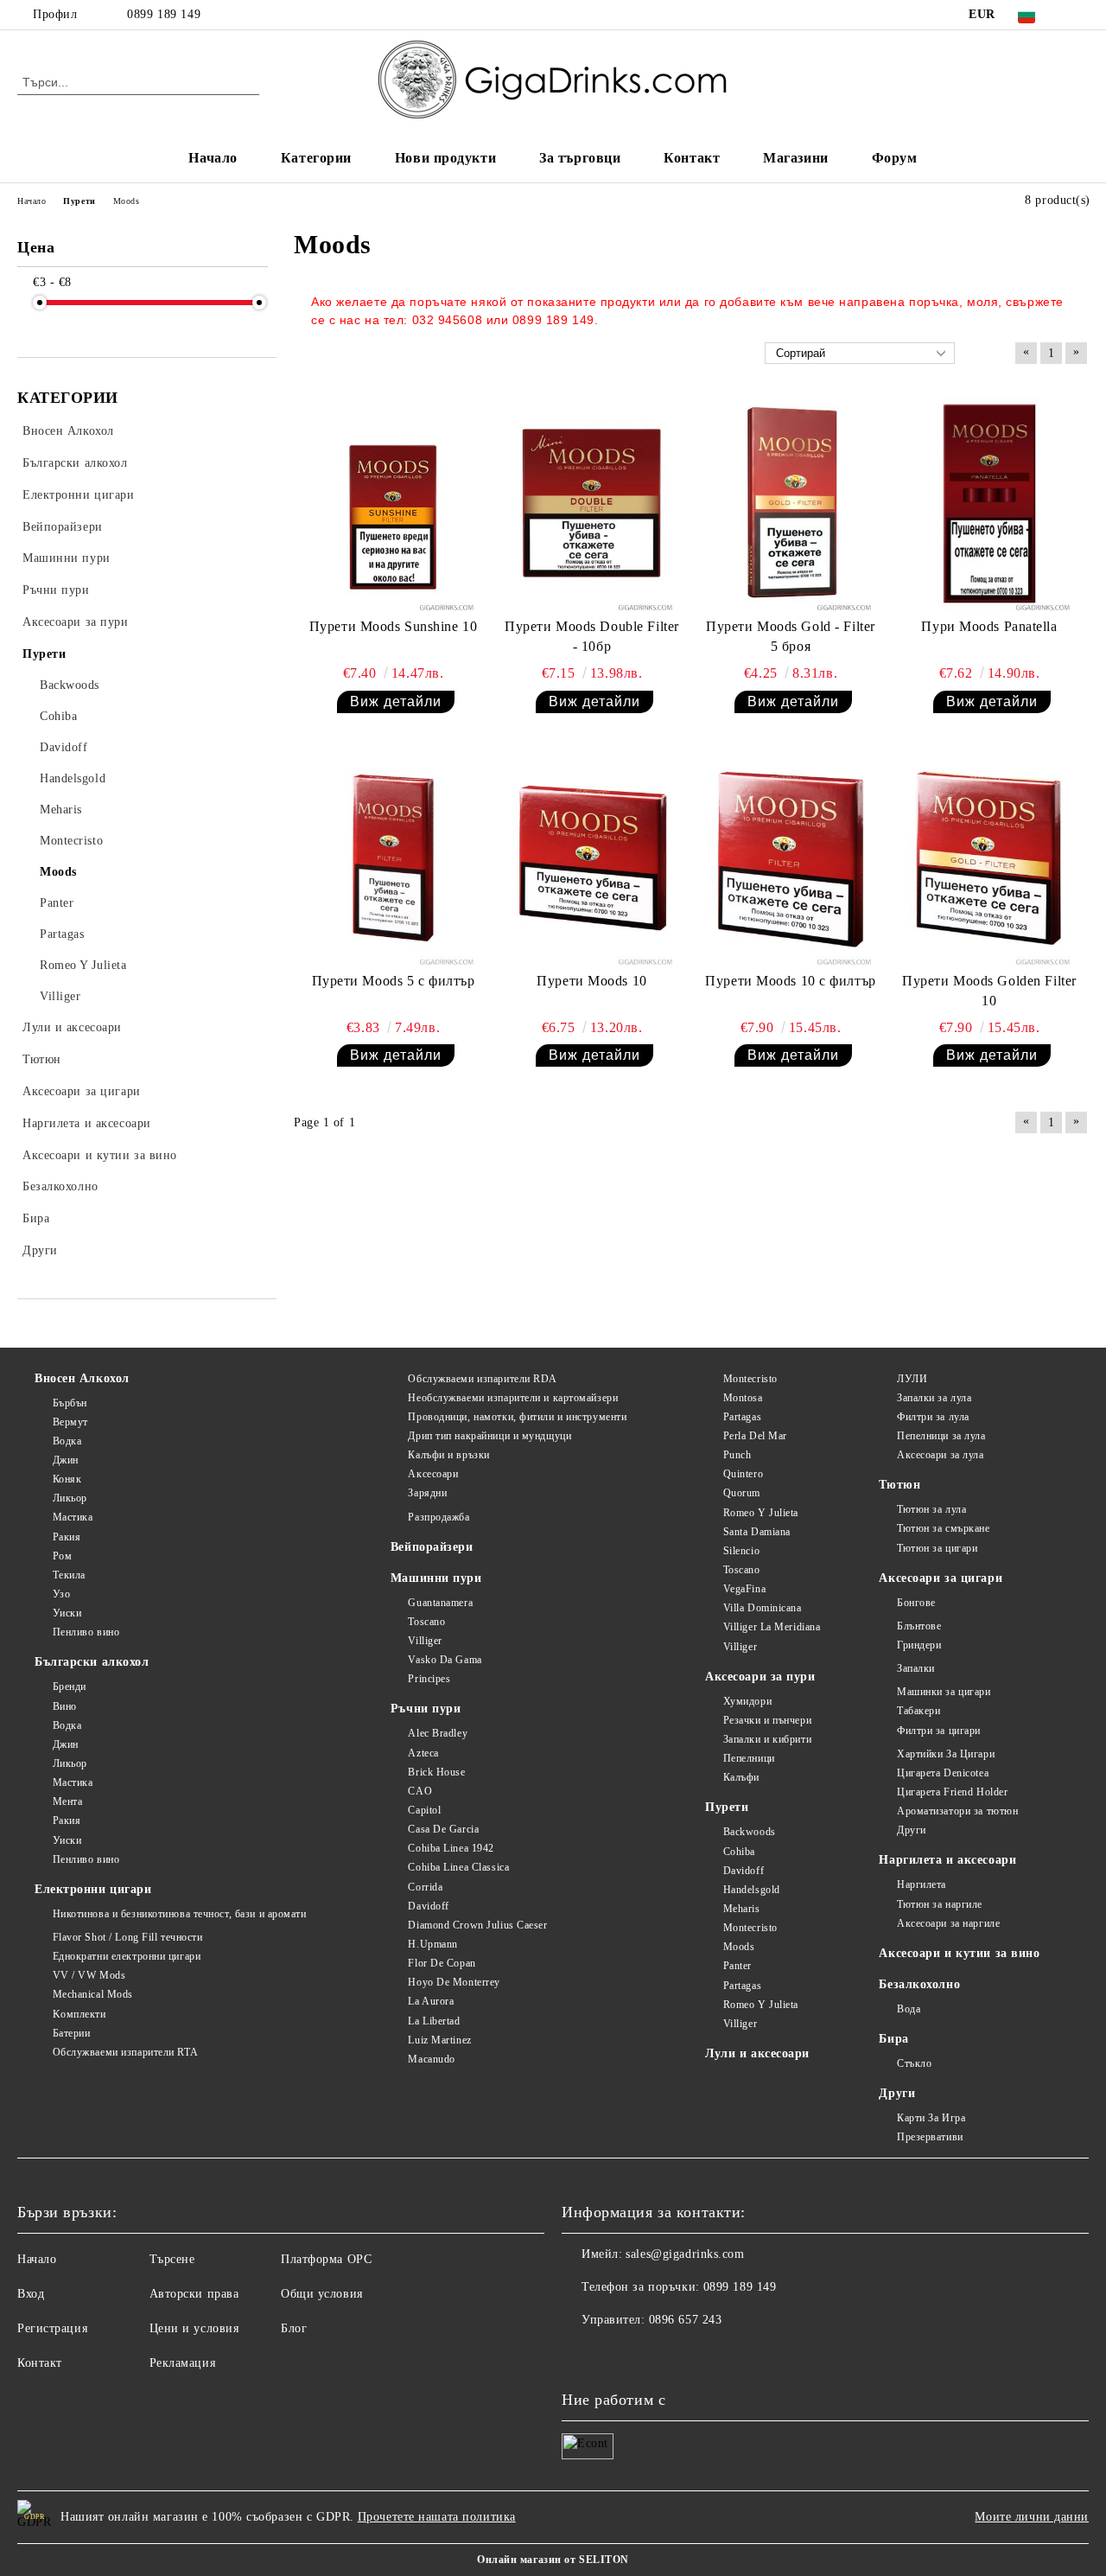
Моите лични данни (1032, 2517)
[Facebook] (1079, 15)
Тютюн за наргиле (940, 1904)
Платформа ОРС (326, 2259)
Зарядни (427, 1493)
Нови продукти (445, 158)
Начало (213, 158)
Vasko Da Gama (445, 1660)
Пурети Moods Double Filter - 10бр (592, 636)
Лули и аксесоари (757, 2053)
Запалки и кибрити (767, 1739)
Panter (737, 1966)
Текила (69, 1575)
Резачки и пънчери (767, 1720)
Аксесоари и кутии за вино (959, 1953)
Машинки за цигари (944, 1692)
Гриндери (919, 1645)
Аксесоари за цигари (941, 1578)
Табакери (918, 1711)
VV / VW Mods (89, 1975)
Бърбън (70, 1403)
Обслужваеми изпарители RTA (125, 2052)
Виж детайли (396, 701)
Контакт (692, 158)
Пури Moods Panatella (989, 626)
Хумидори (747, 1701)
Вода (909, 2009)
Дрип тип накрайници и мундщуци (489, 1436)
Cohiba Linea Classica (458, 1867)
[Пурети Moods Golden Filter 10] (989, 858)
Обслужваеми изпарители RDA (483, 1379)
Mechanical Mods (93, 1994)
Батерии (71, 2033)
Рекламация (183, 2363)
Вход (31, 2294)
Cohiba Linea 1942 (451, 1848)
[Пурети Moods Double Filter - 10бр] (592, 504)
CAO (420, 1791)
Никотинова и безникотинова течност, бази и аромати (180, 1914)
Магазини (795, 158)
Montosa (743, 1398)
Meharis (741, 1909)
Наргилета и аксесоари (947, 1860)
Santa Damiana (757, 1532)
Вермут (70, 1422)
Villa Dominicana (763, 1608)
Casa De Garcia (443, 1829)
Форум (895, 158)
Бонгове (916, 1603)
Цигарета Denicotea (943, 1773)
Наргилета (922, 1884)
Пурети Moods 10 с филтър (790, 981)
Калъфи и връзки (448, 1455)
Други (911, 1830)
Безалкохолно (919, 1984)
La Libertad (434, 2021)
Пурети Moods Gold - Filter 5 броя (791, 636)
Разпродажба (439, 1517)
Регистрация (52, 2328)
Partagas (742, 1417)
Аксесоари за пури (760, 1677)
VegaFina (744, 1589)
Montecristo (750, 1379)
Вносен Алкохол (82, 1378)
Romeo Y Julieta (761, 1513)
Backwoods (750, 1832)
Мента (67, 1801)
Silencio (741, 1551)
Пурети (727, 1807)
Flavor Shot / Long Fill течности (127, 1937)
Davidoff (428, 1906)
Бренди (70, 1687)
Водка (67, 1441)
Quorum (742, 1493)
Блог (294, 2328)
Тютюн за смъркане (943, 1528)
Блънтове (919, 1626)
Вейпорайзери (432, 1547)
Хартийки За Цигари (946, 1754)
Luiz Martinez (439, 2040)
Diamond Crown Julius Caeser (477, 1925)
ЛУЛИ (912, 1379)
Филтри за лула (933, 1417)
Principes (429, 1679)
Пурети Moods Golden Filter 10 (989, 991)
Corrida (425, 1887)
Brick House (436, 1772)
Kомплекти (79, 2014)
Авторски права (194, 2294)
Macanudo (431, 2059)
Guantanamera (440, 1603)
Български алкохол (92, 1662)
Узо (61, 1594)
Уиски (67, 1613)
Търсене (172, 2259)
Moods (739, 1947)
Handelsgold (752, 1890)
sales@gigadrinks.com (685, 2254)
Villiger (425, 1641)
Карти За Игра (931, 2118)
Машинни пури (436, 1578)
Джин (66, 1460)
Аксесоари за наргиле (948, 1923)
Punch (737, 1455)
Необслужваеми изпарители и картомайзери (513, 1398)
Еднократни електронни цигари (127, 1956)
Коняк (67, 1479)
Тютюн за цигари (937, 1548)
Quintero (743, 1474)
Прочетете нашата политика (437, 2517)
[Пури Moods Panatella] (989, 504)
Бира (893, 2039)
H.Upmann (432, 1944)
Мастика (73, 1517)
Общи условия (322, 2294)
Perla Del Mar (755, 1436)
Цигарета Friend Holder (952, 1792)
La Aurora (431, 2001)
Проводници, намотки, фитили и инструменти (517, 1417)
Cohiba (739, 1852)
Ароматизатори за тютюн (957, 1811)
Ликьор (70, 1498)
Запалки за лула (934, 1398)
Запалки (915, 1668)
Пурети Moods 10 (591, 981)
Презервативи (930, 2137)
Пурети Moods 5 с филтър (394, 981)
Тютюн (899, 1485)
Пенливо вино (86, 1632)
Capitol (424, 1810)
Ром (62, 1556)
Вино (65, 1706)
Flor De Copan (442, 1963)
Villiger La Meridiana (772, 1627)
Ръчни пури (426, 1709)
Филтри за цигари (939, 1731)
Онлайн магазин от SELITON (553, 2560)
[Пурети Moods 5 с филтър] (393, 858)
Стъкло (914, 2063)
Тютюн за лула (931, 1509)
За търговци (580, 158)
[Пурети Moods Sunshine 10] (393, 504)
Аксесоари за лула (940, 1455)
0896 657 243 (686, 2320)
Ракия (67, 1537)
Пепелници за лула (941, 1436)
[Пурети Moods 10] (592, 858)
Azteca (423, 1753)
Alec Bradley (438, 1733)
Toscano (426, 1622)
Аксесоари (433, 1474)
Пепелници (749, 1758)
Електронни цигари (93, 1889)
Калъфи (741, 1777)
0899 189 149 (164, 14)
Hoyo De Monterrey (454, 1982)
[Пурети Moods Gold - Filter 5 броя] (791, 504)
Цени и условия (194, 2328)
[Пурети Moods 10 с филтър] (791, 858)
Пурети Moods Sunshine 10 (393, 626)
